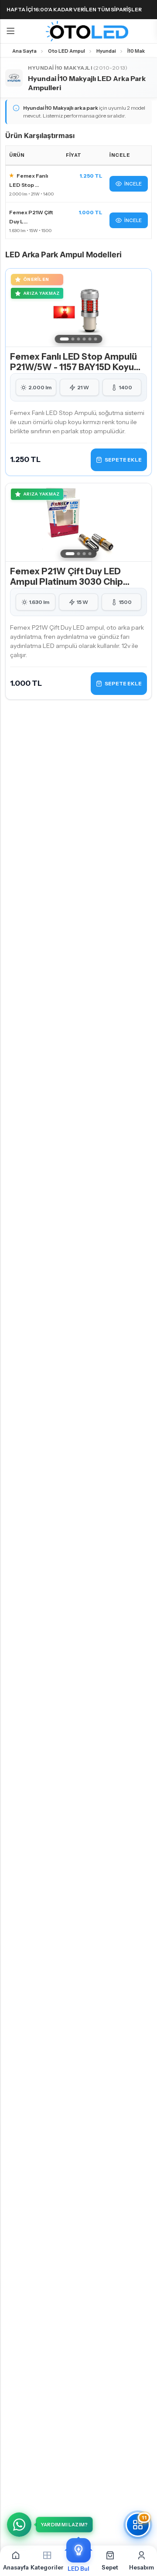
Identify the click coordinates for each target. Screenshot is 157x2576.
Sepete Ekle (123, 460)
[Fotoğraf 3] (79, 339)
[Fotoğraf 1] (65, 339)
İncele (133, 184)
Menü (10, 31)
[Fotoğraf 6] (96, 339)
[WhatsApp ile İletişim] (19, 2525)
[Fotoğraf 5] (90, 339)
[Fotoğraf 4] (84, 339)
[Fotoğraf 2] (73, 339)
